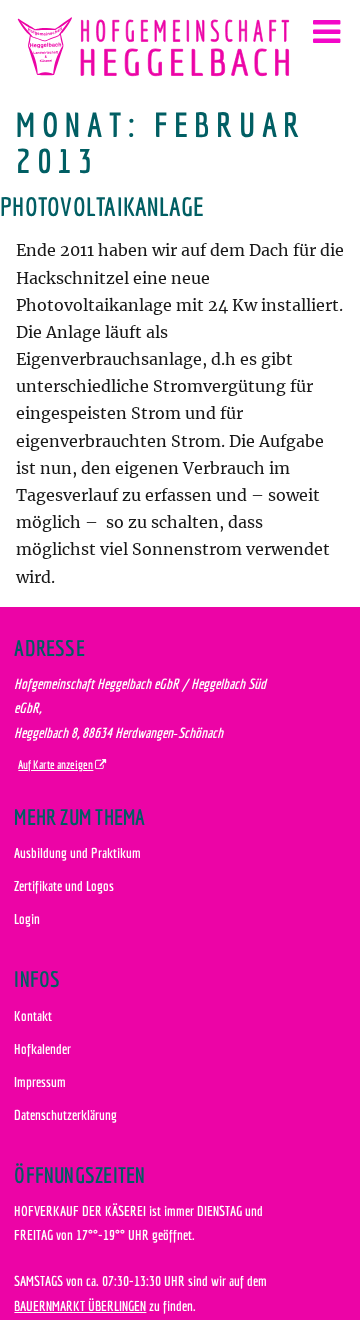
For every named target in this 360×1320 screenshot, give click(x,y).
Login (27, 918)
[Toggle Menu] (326, 32)
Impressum (40, 1081)
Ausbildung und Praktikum (77, 852)
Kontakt (33, 1015)
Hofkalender (42, 1048)
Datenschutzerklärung (65, 1114)
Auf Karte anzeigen (55, 764)
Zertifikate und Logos (64, 885)
